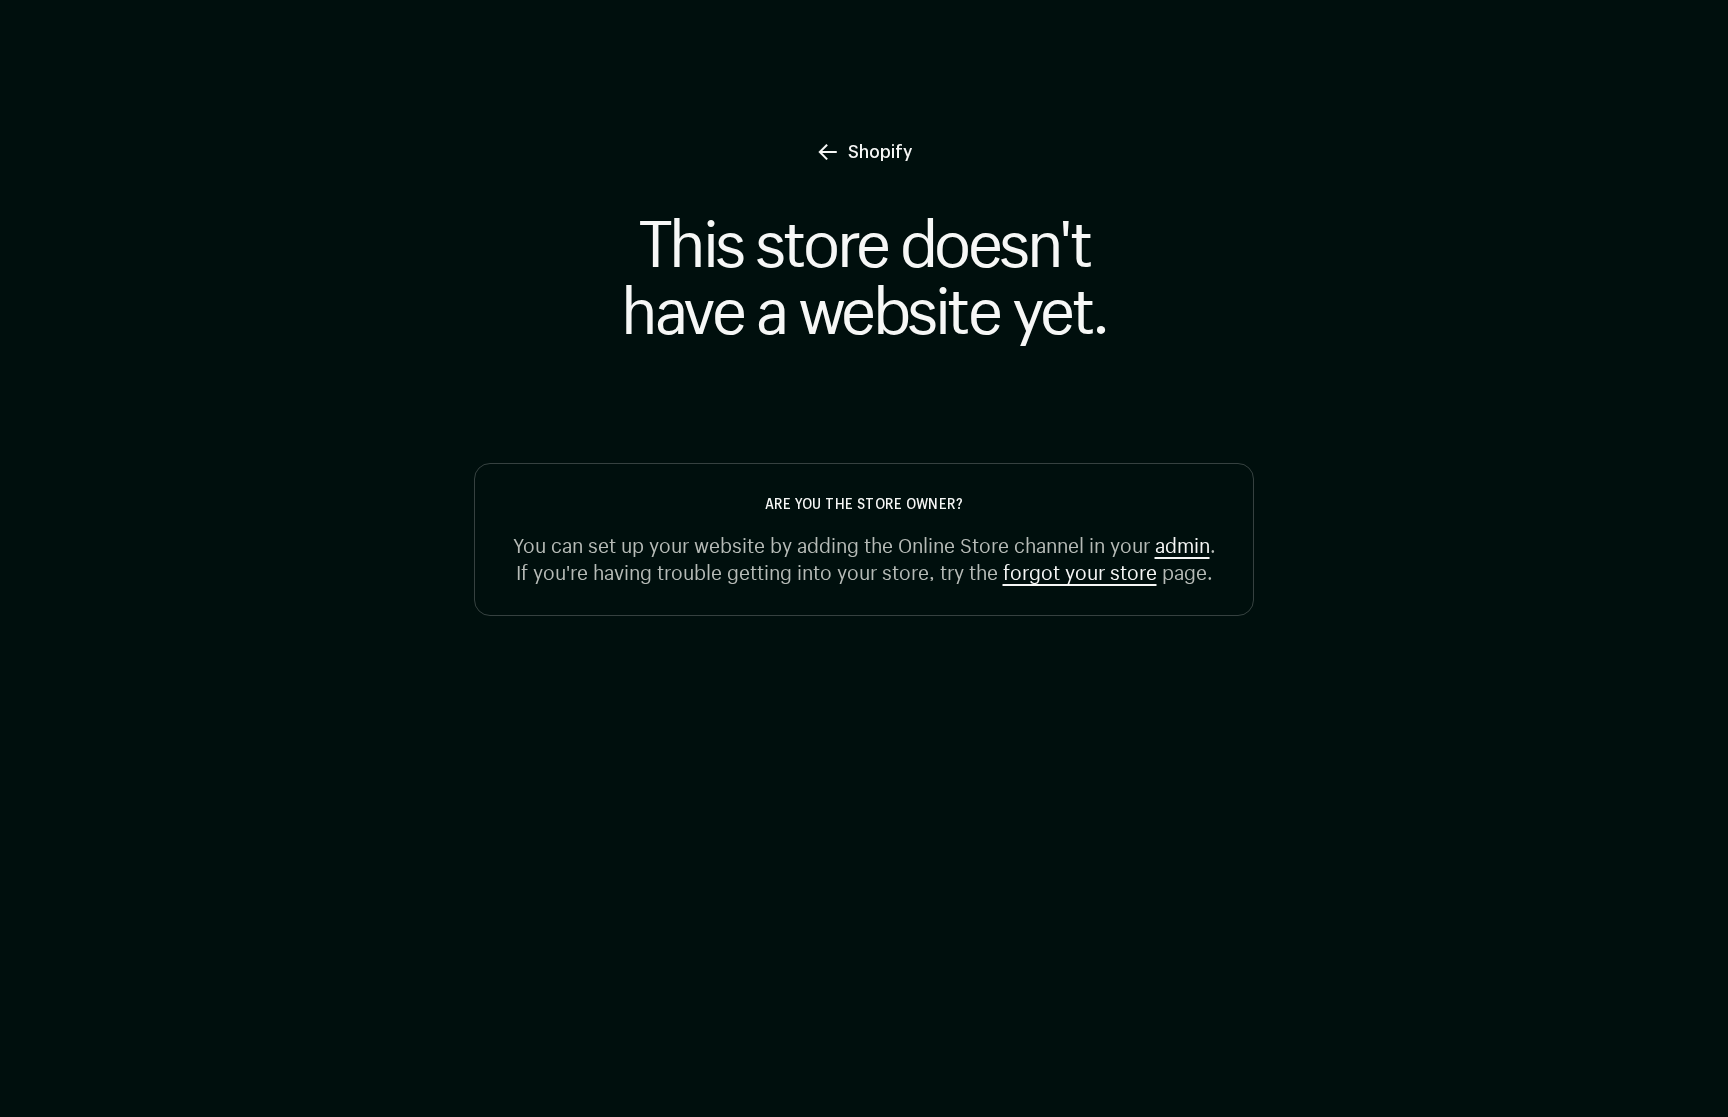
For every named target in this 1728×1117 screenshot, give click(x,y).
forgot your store (1080, 569)
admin (1182, 542)
